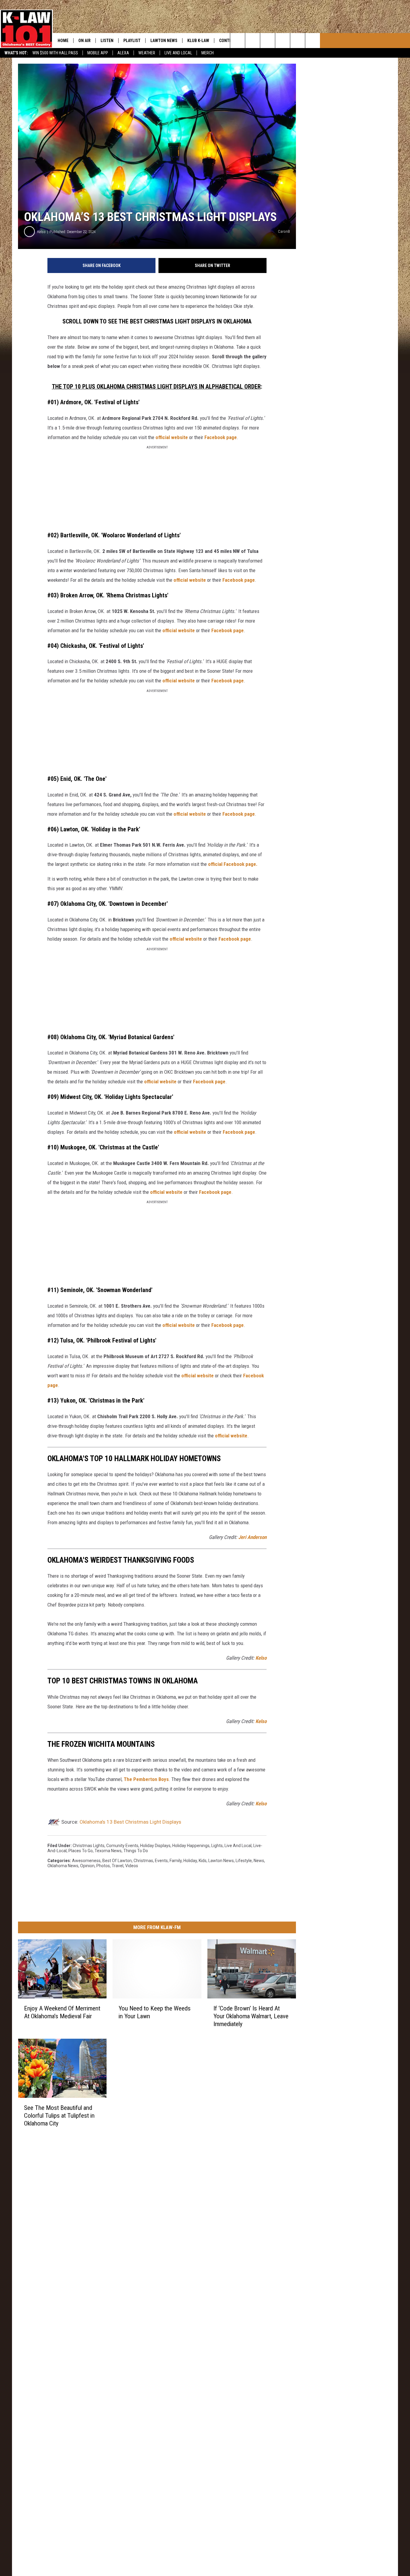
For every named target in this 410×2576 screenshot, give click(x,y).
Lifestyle (244, 1861)
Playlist (132, 41)
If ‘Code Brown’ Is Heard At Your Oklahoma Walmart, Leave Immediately (251, 2016)
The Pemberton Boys (146, 1779)
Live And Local (178, 53)
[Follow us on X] (313, 41)
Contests (229, 41)
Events (161, 1861)
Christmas (143, 1861)
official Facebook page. (233, 864)
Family (176, 1861)
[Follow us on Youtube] (298, 41)
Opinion (87, 1866)
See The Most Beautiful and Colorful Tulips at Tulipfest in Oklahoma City (59, 2116)
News (259, 1861)
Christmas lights (89, 1846)
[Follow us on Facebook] (268, 41)
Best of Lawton (117, 1861)
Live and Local (238, 1846)
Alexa (123, 53)
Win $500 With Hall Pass (55, 53)
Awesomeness (86, 1861)
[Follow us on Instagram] (283, 41)
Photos (103, 1866)
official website (172, 437)
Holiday (190, 1861)
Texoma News (108, 1851)
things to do (136, 1851)
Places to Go (81, 1851)
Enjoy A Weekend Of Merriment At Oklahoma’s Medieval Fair (62, 2012)
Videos (132, 1866)
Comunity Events (122, 1846)
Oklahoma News (63, 1866)
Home (63, 41)
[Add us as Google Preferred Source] (253, 41)
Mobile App (98, 53)
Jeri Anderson (252, 1537)
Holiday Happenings (191, 1846)
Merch (208, 53)
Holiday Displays (155, 1846)
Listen (107, 41)
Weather (147, 53)
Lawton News (164, 41)
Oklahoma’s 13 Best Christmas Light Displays (130, 1822)
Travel (118, 1866)
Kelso (41, 232)
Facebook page (221, 437)
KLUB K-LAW (198, 41)
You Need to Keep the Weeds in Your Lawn (155, 2012)
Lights (217, 1846)
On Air (84, 41)
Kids (203, 1861)
